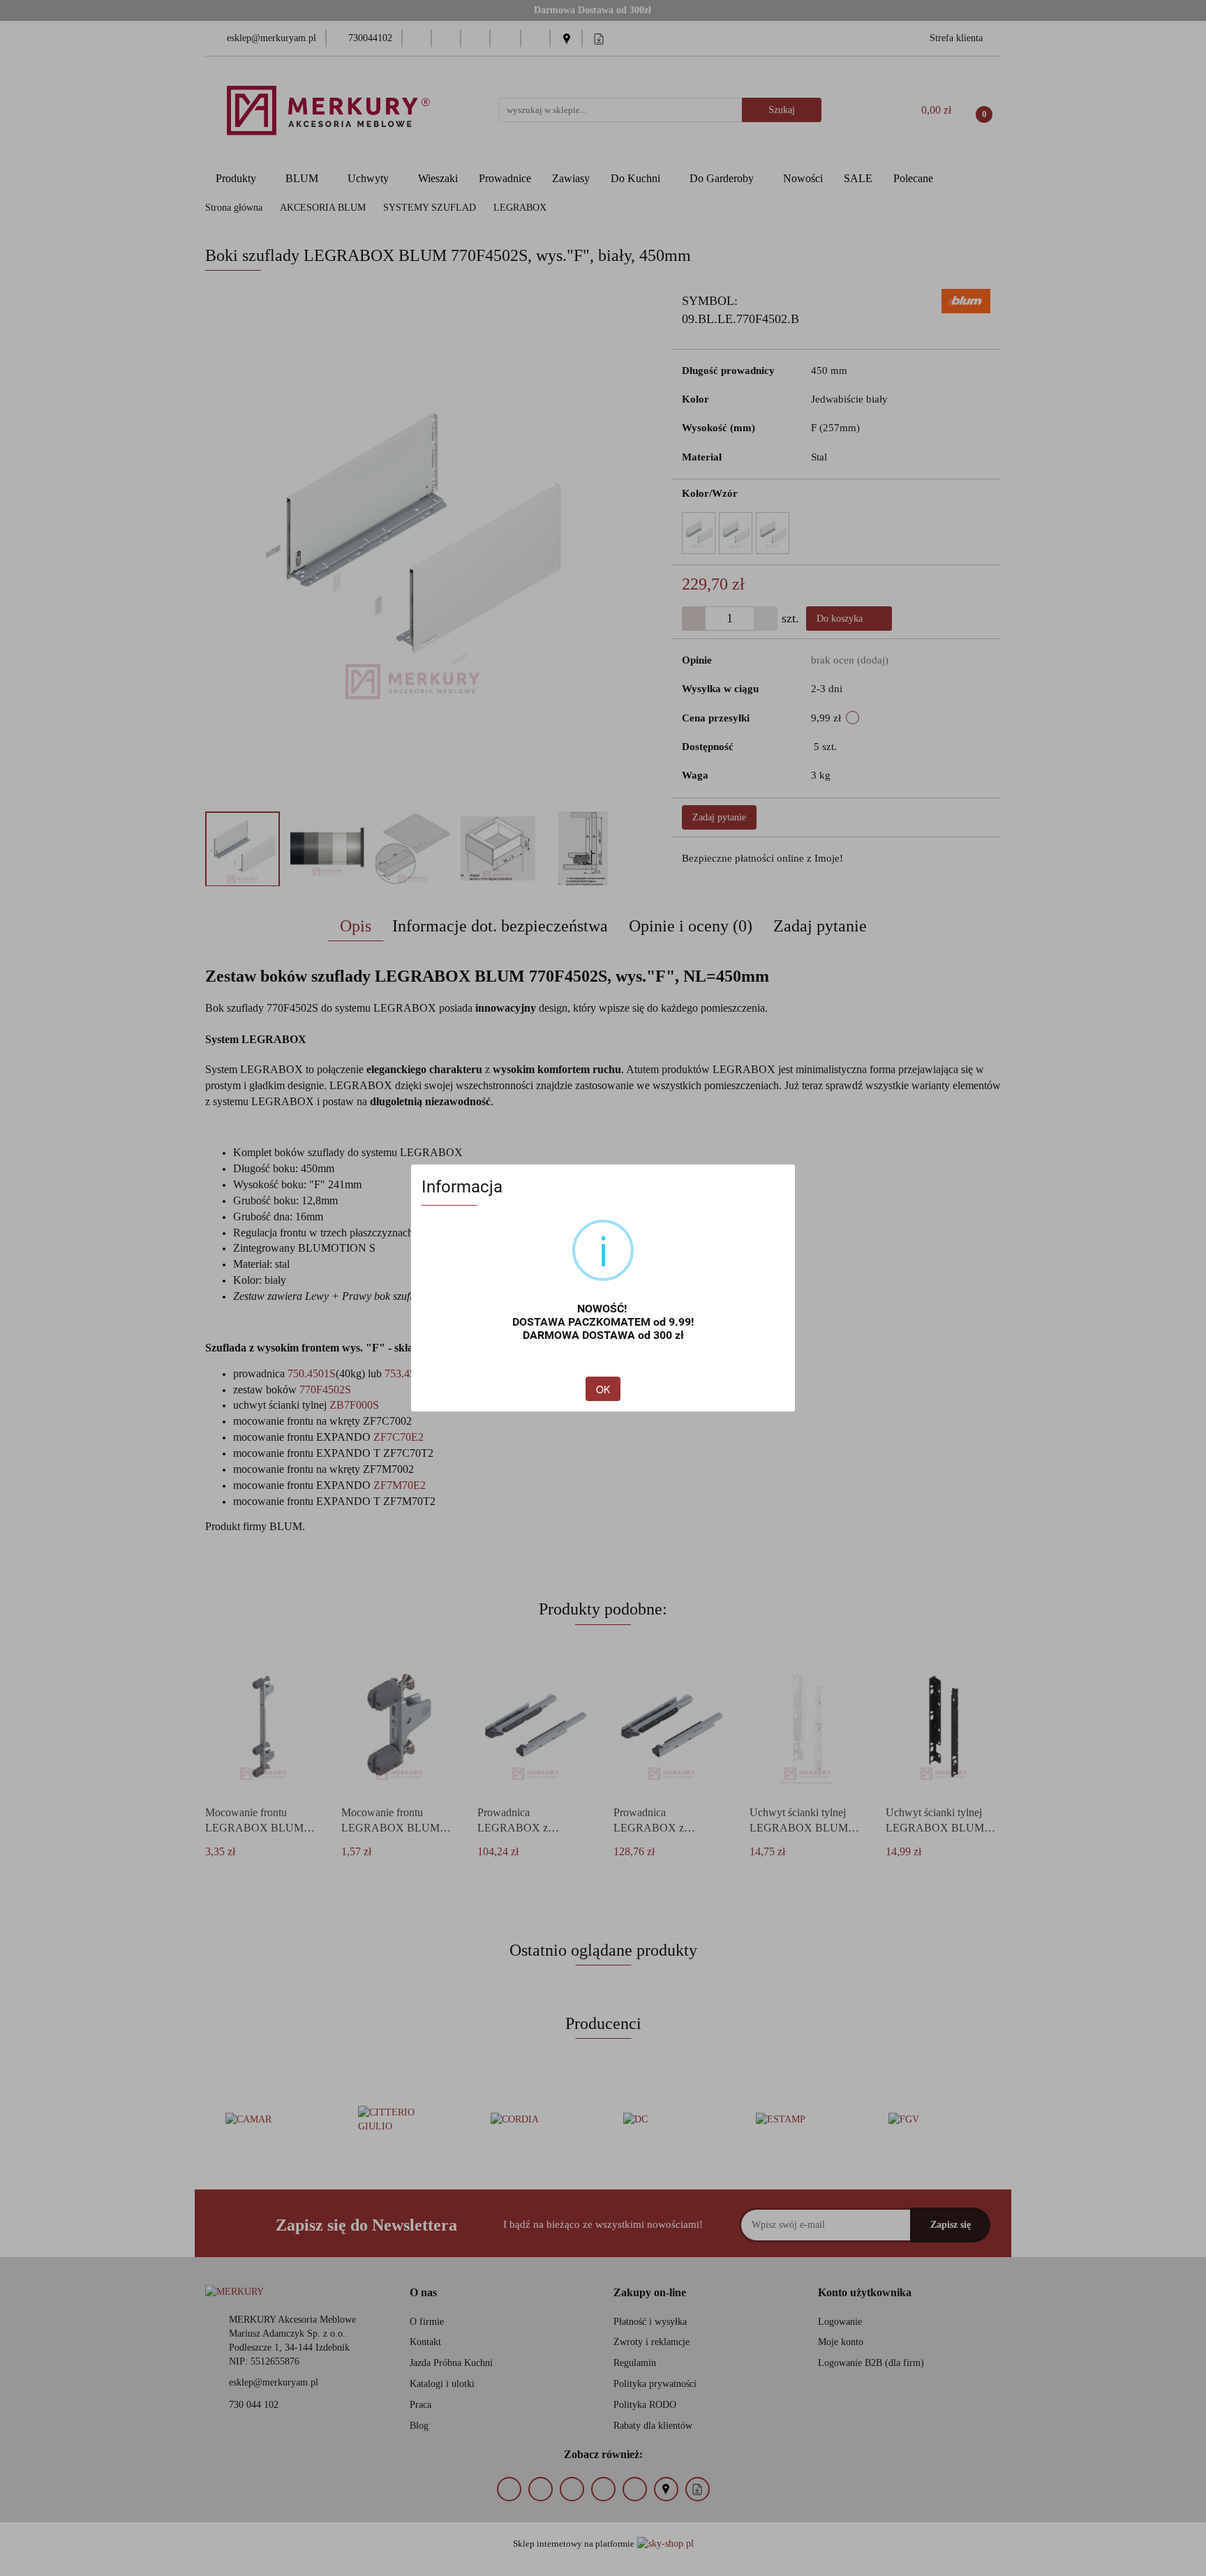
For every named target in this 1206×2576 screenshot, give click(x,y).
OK (603, 1389)
